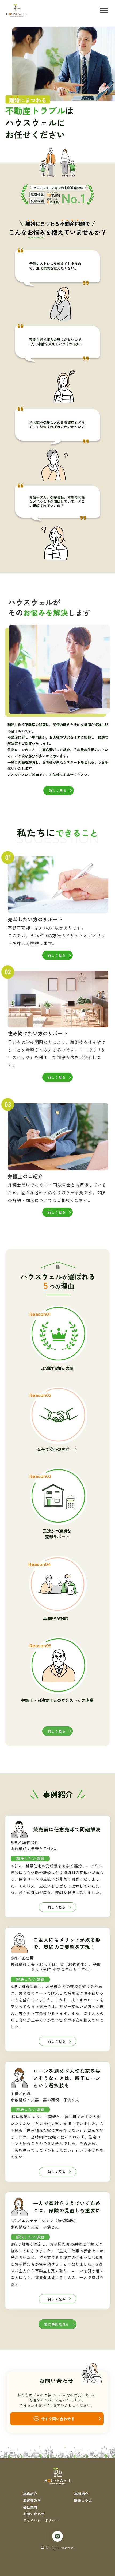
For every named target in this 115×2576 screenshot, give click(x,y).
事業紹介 (30, 2494)
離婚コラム (83, 2500)
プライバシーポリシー (41, 2520)
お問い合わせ (34, 2514)
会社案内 (30, 2507)
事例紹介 (81, 2494)
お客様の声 (32, 2500)
